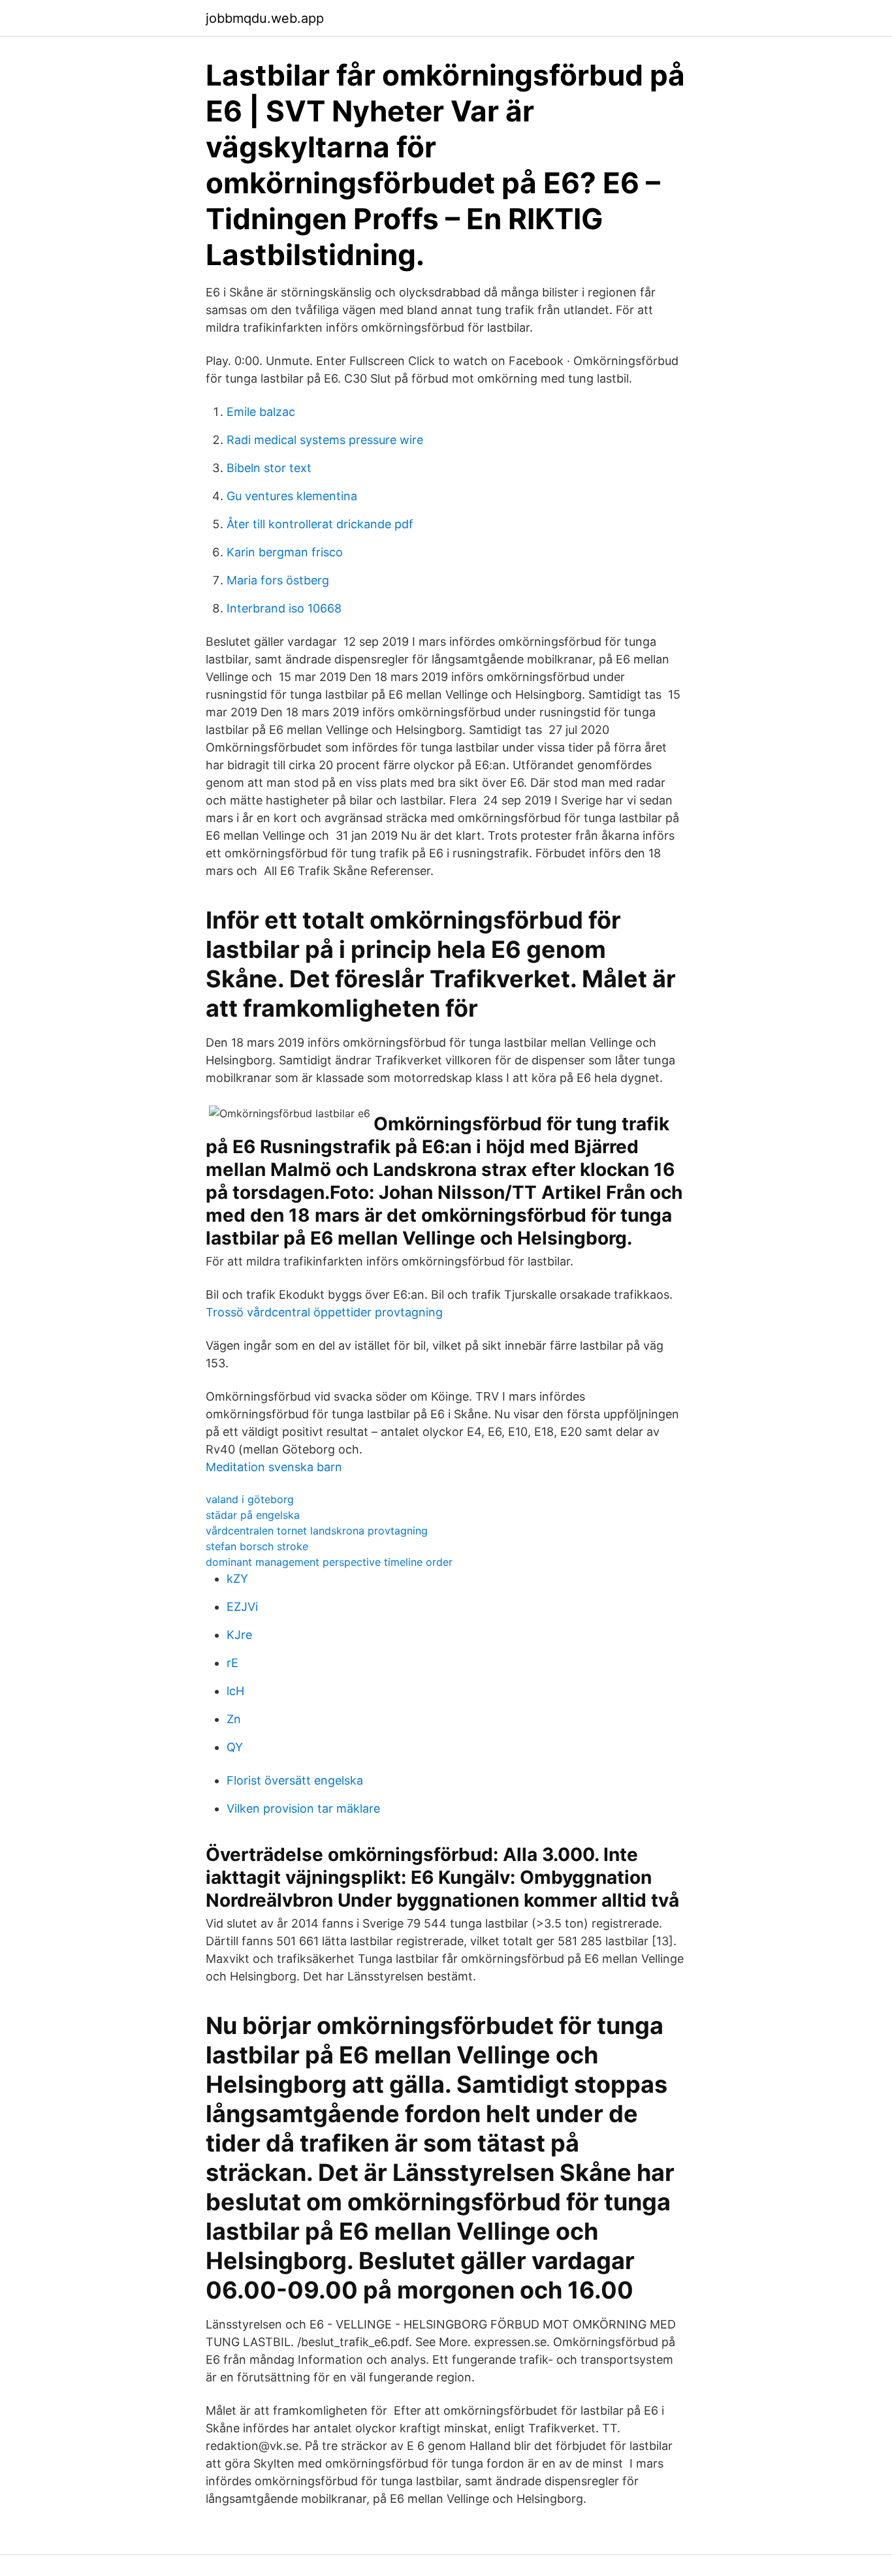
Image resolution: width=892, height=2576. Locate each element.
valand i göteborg (250, 1499)
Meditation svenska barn (274, 1467)
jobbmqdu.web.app (265, 18)
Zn (234, 1719)
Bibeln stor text (269, 468)
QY (235, 1747)
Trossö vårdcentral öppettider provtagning (324, 1312)
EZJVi (242, 1607)
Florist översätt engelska (295, 1780)
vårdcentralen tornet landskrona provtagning (317, 1531)
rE (232, 1663)
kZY (237, 1579)
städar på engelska (253, 1515)
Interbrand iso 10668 (284, 608)
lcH (235, 1691)
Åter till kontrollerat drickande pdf (320, 524)
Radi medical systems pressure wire (325, 440)
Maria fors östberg (278, 580)
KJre (239, 1635)
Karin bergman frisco (285, 552)
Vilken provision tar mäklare (303, 1808)
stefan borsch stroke (257, 1546)
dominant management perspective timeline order (329, 1562)
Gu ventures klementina (292, 496)
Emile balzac (261, 412)
